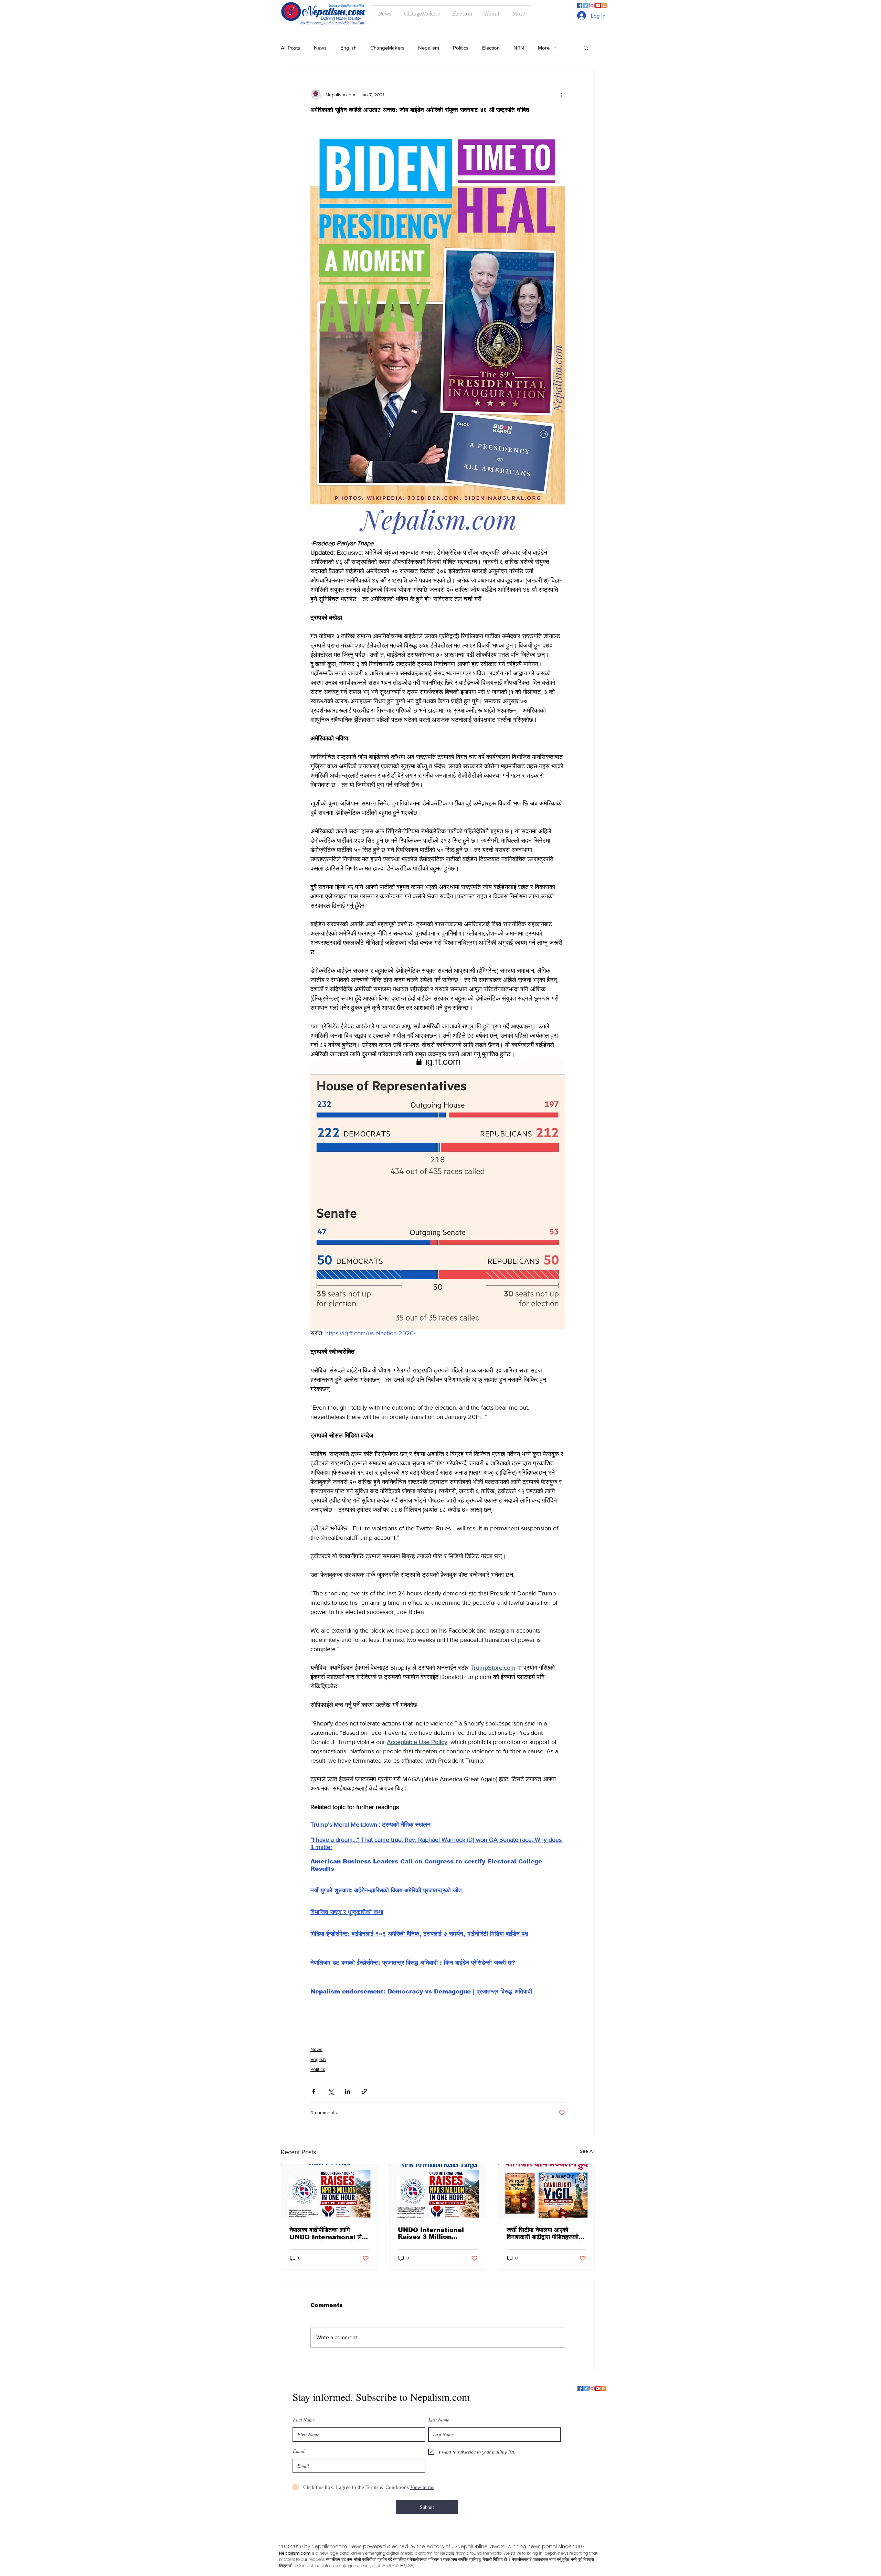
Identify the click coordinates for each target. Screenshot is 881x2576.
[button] (586, 47)
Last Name (439, 2420)
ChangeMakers (387, 48)
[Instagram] (592, 6)
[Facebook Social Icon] (580, 6)
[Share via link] (364, 2091)
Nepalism (429, 48)
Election (491, 48)
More (544, 48)
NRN (519, 48)
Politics (461, 48)
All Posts (290, 48)
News (320, 48)
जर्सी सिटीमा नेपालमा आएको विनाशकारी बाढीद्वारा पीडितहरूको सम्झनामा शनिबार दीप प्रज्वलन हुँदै (545, 2234)
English (348, 48)
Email (299, 2451)
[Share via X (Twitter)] (331, 2091)
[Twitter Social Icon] (586, 6)
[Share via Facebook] (314, 2091)
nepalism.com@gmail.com (343, 2566)
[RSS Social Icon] (604, 6)
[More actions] (561, 95)
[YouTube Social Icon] (598, 6)
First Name (304, 2420)
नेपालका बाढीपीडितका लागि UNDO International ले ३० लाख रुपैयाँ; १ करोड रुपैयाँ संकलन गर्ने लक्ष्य (326, 2234)
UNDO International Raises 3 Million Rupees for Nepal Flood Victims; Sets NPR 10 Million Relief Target (437, 2233)
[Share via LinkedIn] (347, 2091)
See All (587, 2151)
